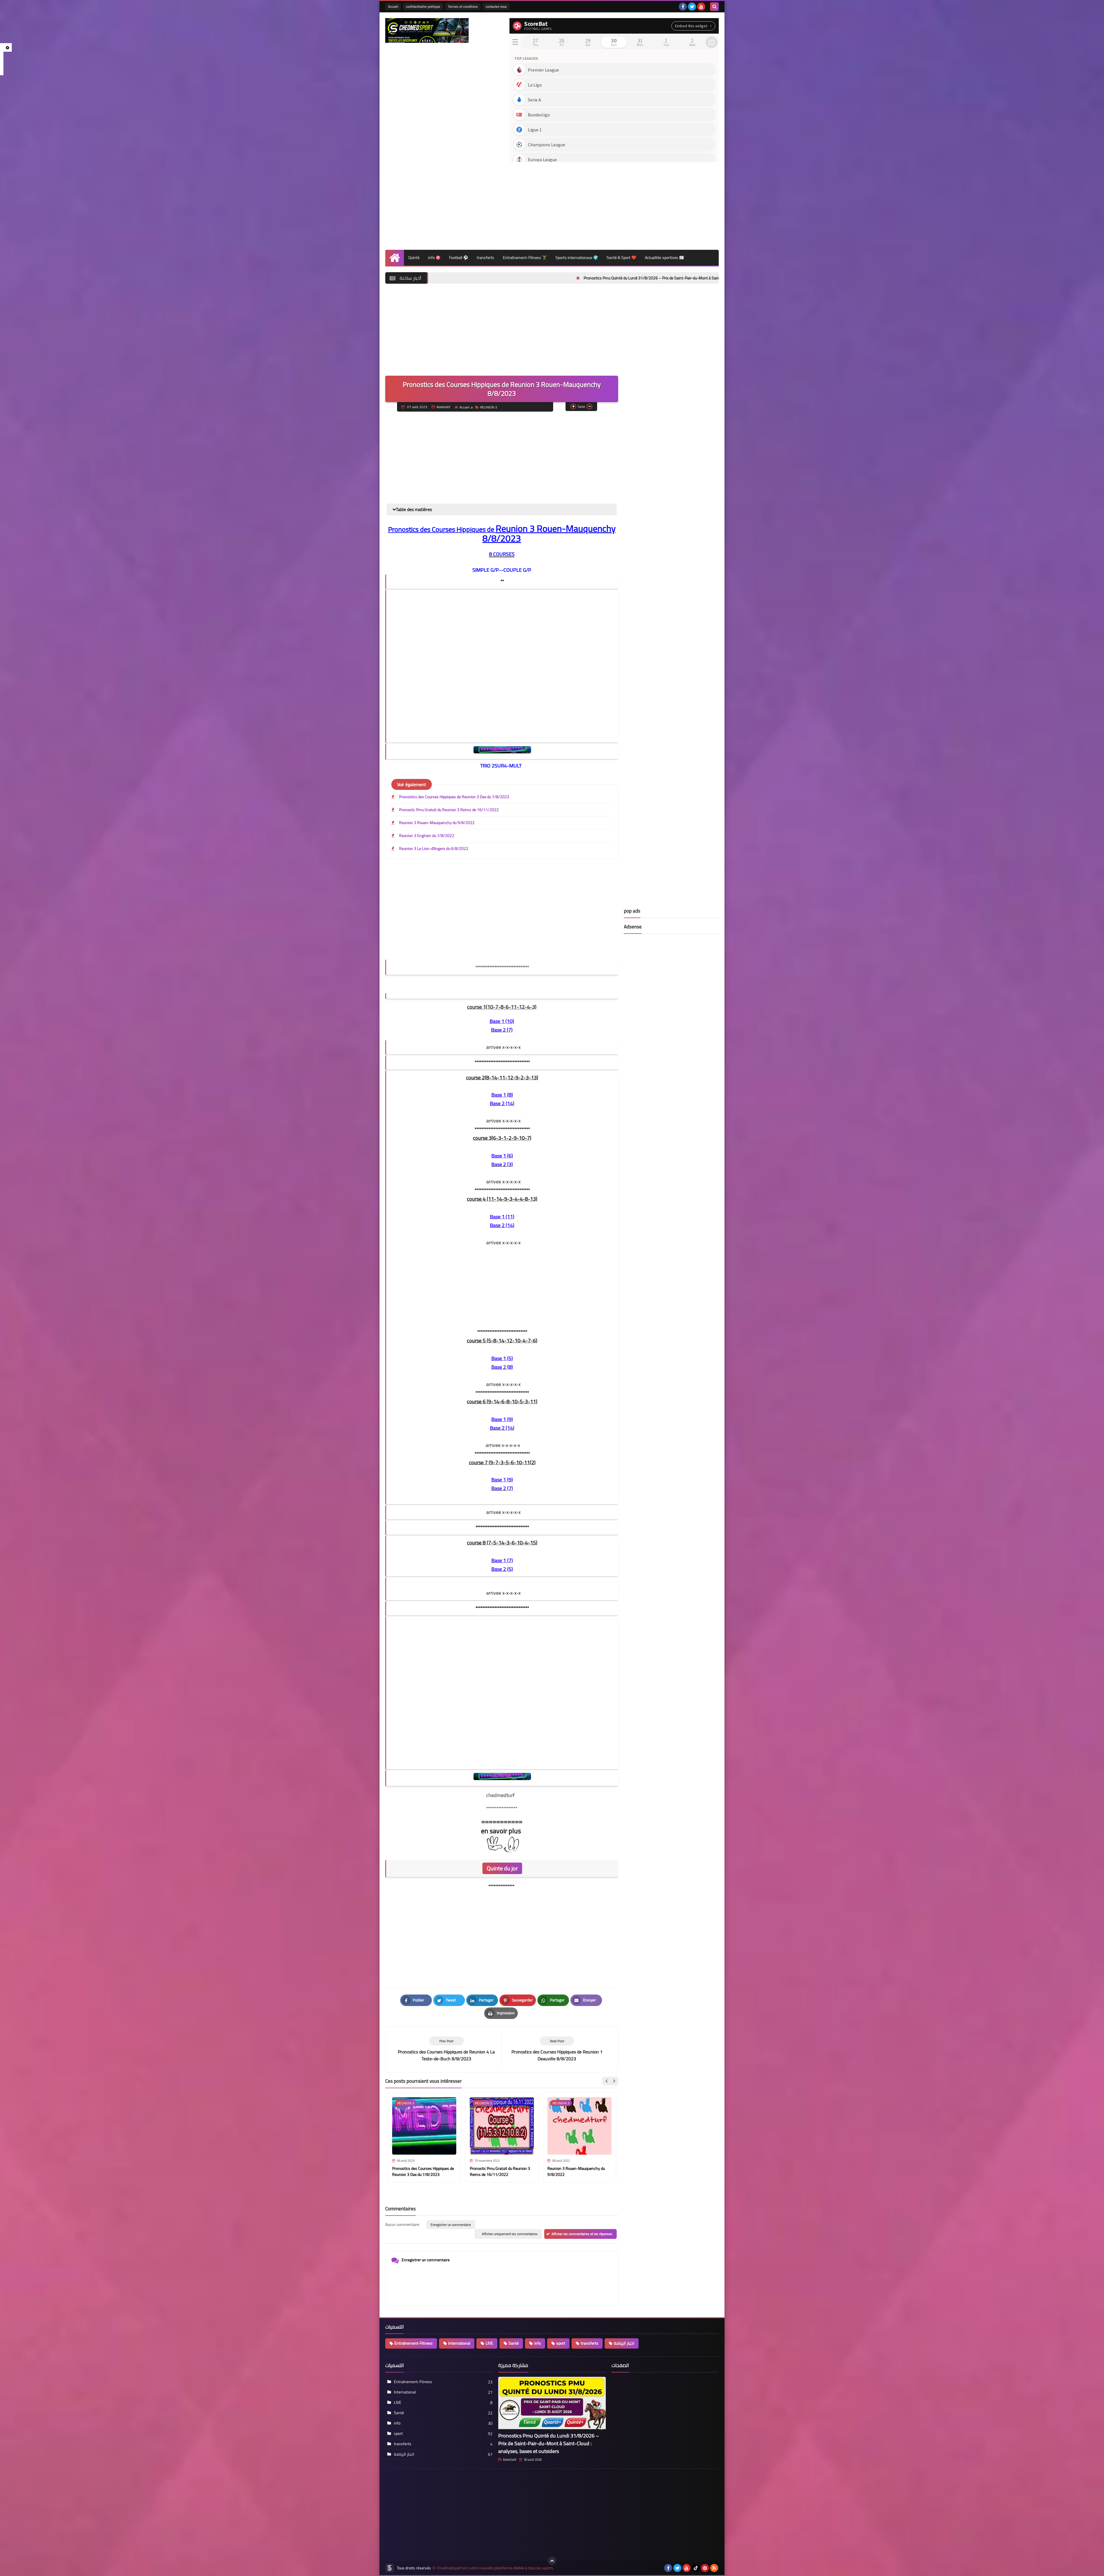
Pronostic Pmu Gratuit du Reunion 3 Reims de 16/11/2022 (449, 810)
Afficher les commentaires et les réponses (582, 2234)
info (537, 2343)
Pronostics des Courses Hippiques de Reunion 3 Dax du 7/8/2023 (454, 797)
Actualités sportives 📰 (664, 258)
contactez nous (496, 6)
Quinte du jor (502, 1868)
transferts (485, 258)
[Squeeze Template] (390, 2568)
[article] (557, 2049)
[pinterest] (705, 2568)
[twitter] (692, 7)
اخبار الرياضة (624, 2343)
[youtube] (701, 7)
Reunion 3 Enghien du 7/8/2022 (427, 836)
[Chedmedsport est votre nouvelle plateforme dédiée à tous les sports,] (427, 30)
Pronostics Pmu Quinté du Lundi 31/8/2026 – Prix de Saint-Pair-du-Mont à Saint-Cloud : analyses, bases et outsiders (549, 2443)
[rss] (714, 2568)
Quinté (414, 258)
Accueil (393, 6)
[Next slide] (614, 2081)
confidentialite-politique (423, 6)
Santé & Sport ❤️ (621, 258)
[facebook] (683, 7)
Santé (514, 2343)
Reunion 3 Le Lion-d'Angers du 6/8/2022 (434, 849)
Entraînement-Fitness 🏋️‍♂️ (525, 258)
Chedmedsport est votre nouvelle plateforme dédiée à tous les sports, (496, 2568)
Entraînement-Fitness (414, 2343)
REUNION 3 (489, 407)
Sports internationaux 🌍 (577, 258)
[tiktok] (696, 2568)
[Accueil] (395, 258)
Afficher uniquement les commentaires (510, 2234)
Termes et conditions (463, 6)
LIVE (489, 2343)
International (459, 2343)
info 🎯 (434, 258)
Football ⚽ (459, 258)
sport (561, 2343)
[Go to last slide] (607, 2081)
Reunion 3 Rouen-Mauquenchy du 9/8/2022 (437, 823)
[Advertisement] (614, 204)
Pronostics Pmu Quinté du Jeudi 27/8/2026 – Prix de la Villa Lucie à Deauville (604, 278)
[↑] (552, 2561)
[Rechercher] (714, 7)
